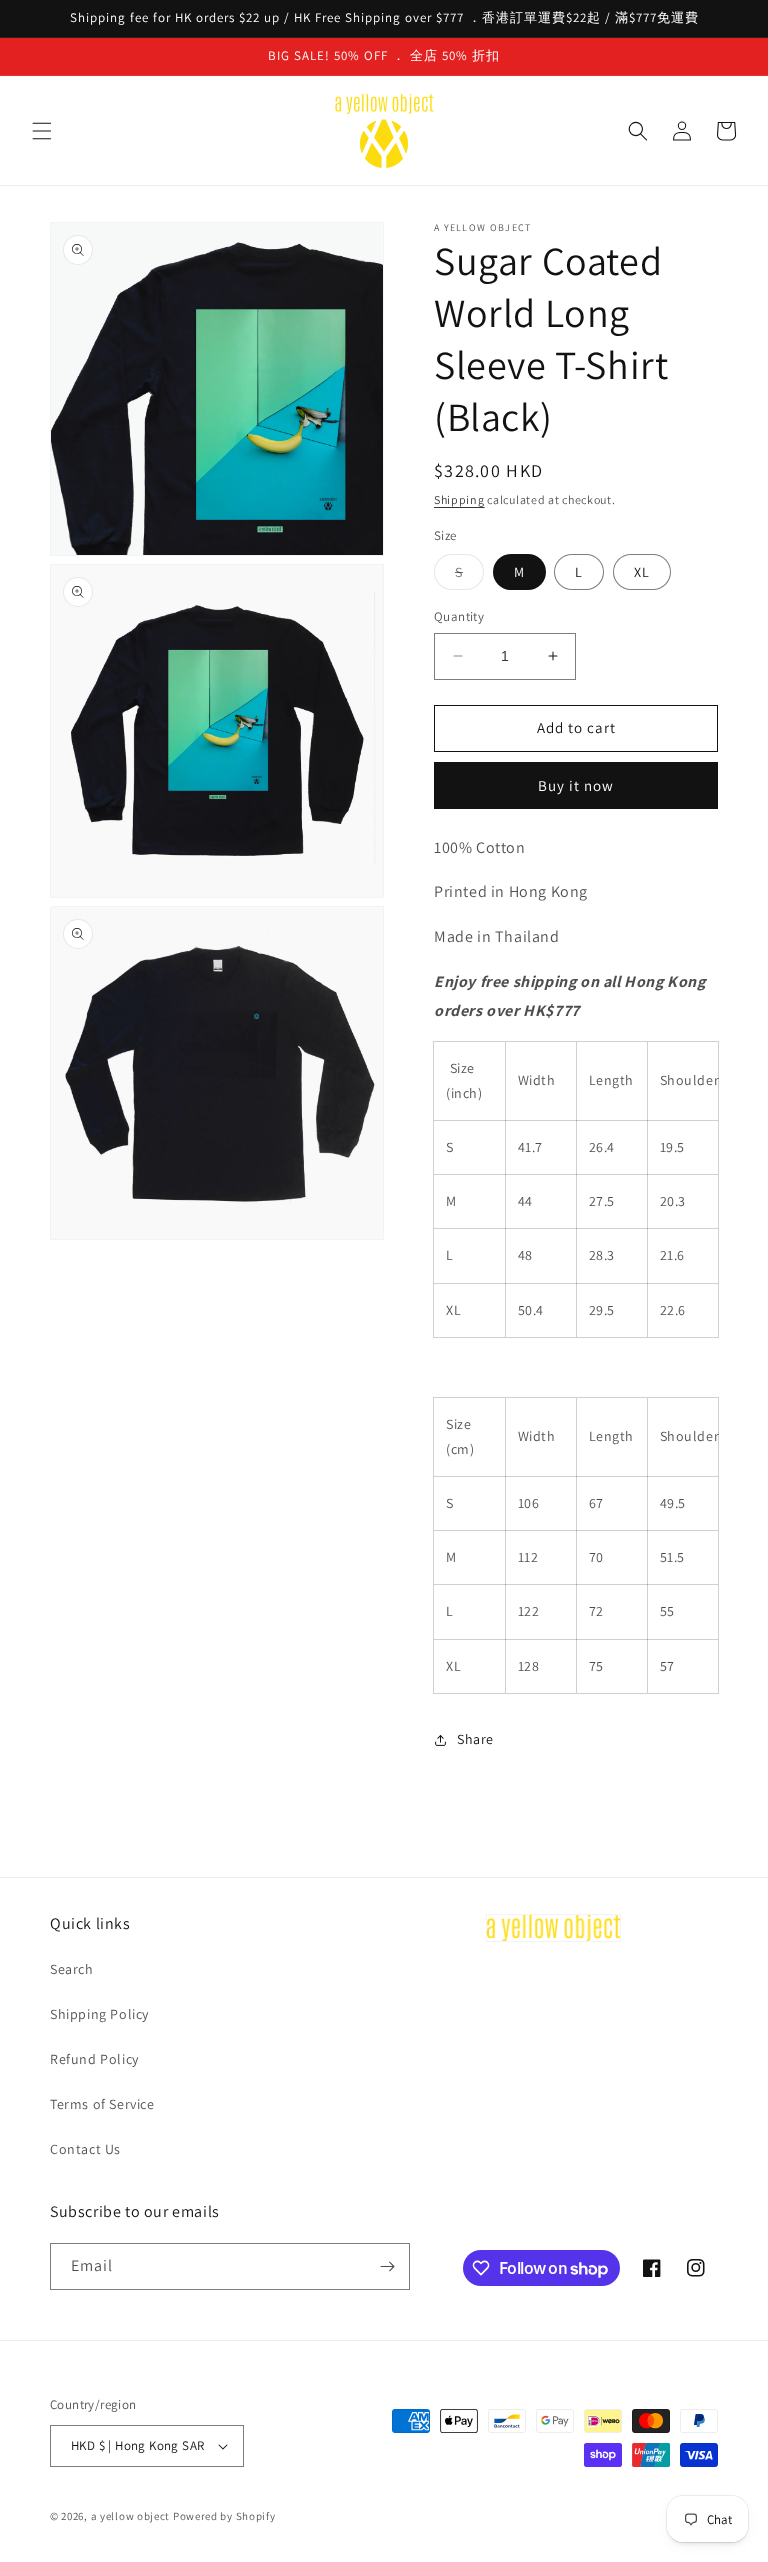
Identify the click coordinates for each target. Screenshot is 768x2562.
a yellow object (131, 2516)
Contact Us (85, 2149)
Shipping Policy (99, 2014)
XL (642, 572)
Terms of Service (102, 2104)
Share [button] (475, 1739)
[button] (42, 131)
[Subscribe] (387, 2266)
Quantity (459, 616)
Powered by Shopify (224, 2516)
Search (72, 1969)
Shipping (459, 499)
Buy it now (576, 785)
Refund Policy (94, 2059)
